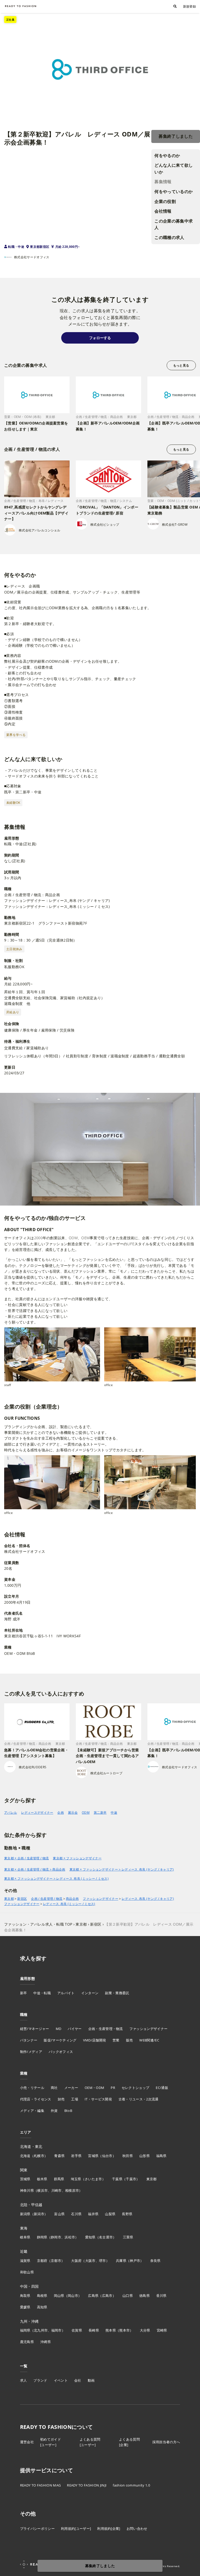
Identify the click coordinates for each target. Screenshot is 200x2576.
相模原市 (72, 2190)
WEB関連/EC (149, 2040)
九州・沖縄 (29, 2321)
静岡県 (42, 2237)
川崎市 (57, 2190)
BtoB (68, 2111)
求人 (24, 2380)
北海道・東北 (31, 2146)
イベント (61, 2380)
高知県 (42, 2307)
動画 (91, 2380)
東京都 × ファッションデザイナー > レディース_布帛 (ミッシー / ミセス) (56, 1879)
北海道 (25, 2156)
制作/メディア (31, 2052)
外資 (54, 2111)
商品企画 (72, 1899)
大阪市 (90, 2261)
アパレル (11, 1813)
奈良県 (155, 2261)
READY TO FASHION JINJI (87, 2485)
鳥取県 (25, 2296)
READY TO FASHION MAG (40, 2485)
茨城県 (25, 2179)
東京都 (9, 1899)
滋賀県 (25, 2261)
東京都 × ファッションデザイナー (77, 1858)
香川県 (161, 2296)
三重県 (128, 2237)
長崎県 (94, 2330)
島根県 (42, 2296)
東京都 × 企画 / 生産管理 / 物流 (26, 1858)
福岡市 (57, 2330)
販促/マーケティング (60, 2040)
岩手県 (76, 2156)
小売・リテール (32, 2088)
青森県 (59, 2156)
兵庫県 (121, 2261)
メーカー (71, 2088)
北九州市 (41, 2330)
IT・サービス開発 (98, 2099)
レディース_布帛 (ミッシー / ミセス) (69, 1904)
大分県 (145, 2330)
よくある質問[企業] (129, 2442)
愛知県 (90, 2237)
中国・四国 (29, 2286)
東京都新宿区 (40, 247)
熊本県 (111, 2330)
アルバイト (66, 1993)
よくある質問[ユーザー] (90, 2442)
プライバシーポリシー (37, 2529)
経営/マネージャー (35, 2029)
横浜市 (42, 2190)
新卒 (24, 1993)
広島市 (107, 2296)
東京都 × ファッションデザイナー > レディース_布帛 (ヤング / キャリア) (122, 1869)
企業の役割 (165, 201)
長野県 (127, 2214)
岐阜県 (25, 2237)
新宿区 (22, 1899)
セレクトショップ (136, 2088)
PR (113, 2088)
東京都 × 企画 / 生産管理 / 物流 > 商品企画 (35, 1869)
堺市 (102, 2261)
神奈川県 (27, 2190)
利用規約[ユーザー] (76, 2529)
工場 (75, 2099)
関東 (24, 2170)
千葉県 (117, 2179)
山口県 (128, 2296)
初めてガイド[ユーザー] (51, 2442)
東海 (24, 2228)
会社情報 (163, 211)
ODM (86, 1813)
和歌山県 (27, 2272)
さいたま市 (93, 2179)
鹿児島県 (27, 2342)
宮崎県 (162, 2330)
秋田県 (128, 2156)
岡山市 (73, 2296)
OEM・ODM (94, 2088)
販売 (130, 2040)
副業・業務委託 (117, 1993)
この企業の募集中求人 (174, 224)
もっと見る (181, 365)
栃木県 (42, 2179)
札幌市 (39, 2156)
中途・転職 (42, 1993)
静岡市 (56, 2237)
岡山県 (59, 2296)
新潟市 (39, 2214)
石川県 (76, 2214)
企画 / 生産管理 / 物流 (47, 1899)
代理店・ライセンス (36, 2099)
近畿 (24, 2251)
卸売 (61, 2099)
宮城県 (93, 2156)
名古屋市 (106, 2237)
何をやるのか (167, 155)
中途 (114, 1813)
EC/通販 (162, 2088)
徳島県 (145, 2296)
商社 (54, 2088)
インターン (90, 1993)
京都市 (56, 2261)
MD (59, 2029)
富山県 (59, 2214)
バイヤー (75, 2029)
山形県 (145, 2156)
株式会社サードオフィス (32, 257)
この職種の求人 (169, 237)
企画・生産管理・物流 (106, 2029)
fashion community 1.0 (131, 2485)
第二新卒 (100, 1813)
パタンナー (29, 2040)
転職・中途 (16, 247)
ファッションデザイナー (101, 1899)
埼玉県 (76, 2179)
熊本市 (124, 2330)
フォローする (100, 338)
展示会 (73, 1813)
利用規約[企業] (109, 2529)
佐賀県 (77, 2330)
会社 (78, 2380)
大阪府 (76, 2261)
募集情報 (163, 182)
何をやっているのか (174, 191)
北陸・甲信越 (31, 2205)
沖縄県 (46, 2342)
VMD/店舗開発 (95, 2040)
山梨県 (110, 2214)
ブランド (40, 2380)
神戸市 (135, 2261)
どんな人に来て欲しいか (174, 169)
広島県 (93, 2296)
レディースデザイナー (37, 1813)
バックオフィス (61, 2052)
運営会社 (27, 2442)
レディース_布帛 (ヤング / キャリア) (148, 1899)
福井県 (93, 2214)
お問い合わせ (137, 2529)
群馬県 (59, 2179)
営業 (116, 2040)
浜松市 (70, 2237)
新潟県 (25, 2214)
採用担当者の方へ (166, 2442)
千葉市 (131, 2179)
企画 (61, 1813)
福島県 (161, 2156)
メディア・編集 (32, 2111)
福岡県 (25, 2330)
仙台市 (107, 2156)
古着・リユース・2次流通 (139, 2099)
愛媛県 (25, 2307)
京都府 (42, 2261)
